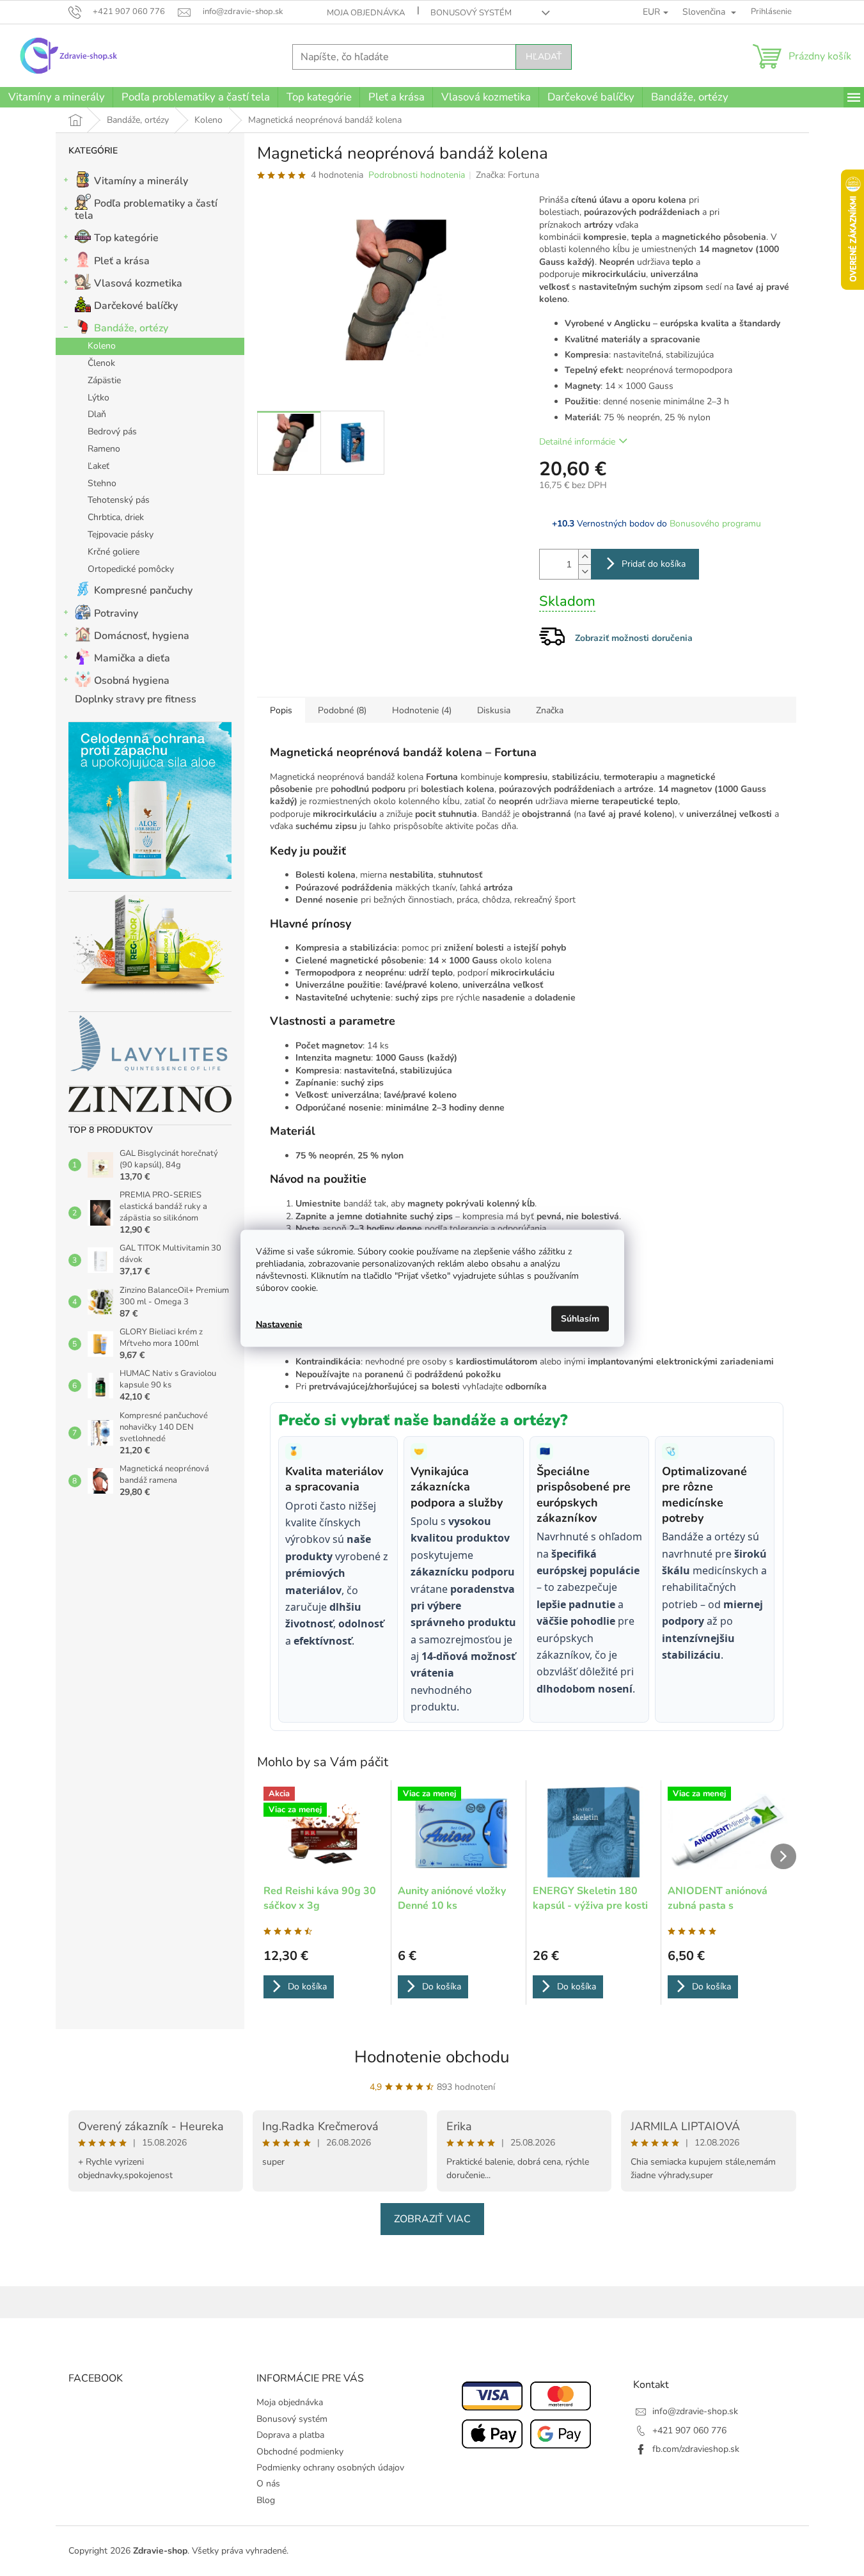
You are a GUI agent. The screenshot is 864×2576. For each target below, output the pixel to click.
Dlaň (97, 414)
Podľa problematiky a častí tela (146, 209)
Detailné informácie (577, 442)
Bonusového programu (715, 524)
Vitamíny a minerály (141, 181)
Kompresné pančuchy (143, 590)
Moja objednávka (366, 13)
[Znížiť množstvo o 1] (585, 572)
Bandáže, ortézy (131, 328)
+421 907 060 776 (689, 2430)
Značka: (507, 175)
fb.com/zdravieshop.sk (696, 2449)
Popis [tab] (281, 710)
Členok (101, 363)
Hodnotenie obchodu (432, 2057)
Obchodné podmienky (300, 2452)
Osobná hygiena (132, 681)
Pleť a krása (122, 261)
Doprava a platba (290, 2435)
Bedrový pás (112, 431)
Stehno (102, 483)
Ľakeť (98, 466)
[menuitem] (56, 97)
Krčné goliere (114, 552)
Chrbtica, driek (116, 517)
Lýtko (98, 398)
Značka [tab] (550, 710)
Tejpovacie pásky (121, 534)
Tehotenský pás (119, 500)
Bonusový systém (471, 13)
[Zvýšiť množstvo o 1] (585, 557)
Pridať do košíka (654, 564)
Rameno (104, 449)
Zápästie (104, 380)
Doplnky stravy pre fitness (136, 699)
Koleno (102, 346)
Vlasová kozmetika (138, 283)
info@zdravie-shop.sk (695, 2411)
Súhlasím (580, 1318)
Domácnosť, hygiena (142, 636)
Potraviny (116, 613)
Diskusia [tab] (494, 710)
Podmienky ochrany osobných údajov (330, 2468)
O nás (268, 2484)
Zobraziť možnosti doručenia (634, 638)
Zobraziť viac (432, 2219)
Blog (266, 2500)
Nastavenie (279, 1324)
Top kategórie (126, 238)
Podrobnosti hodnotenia (417, 175)
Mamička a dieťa (132, 658)
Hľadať (544, 57)
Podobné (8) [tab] (342, 710)
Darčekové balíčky (136, 306)
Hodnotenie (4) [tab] (422, 710)
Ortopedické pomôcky (131, 569)
